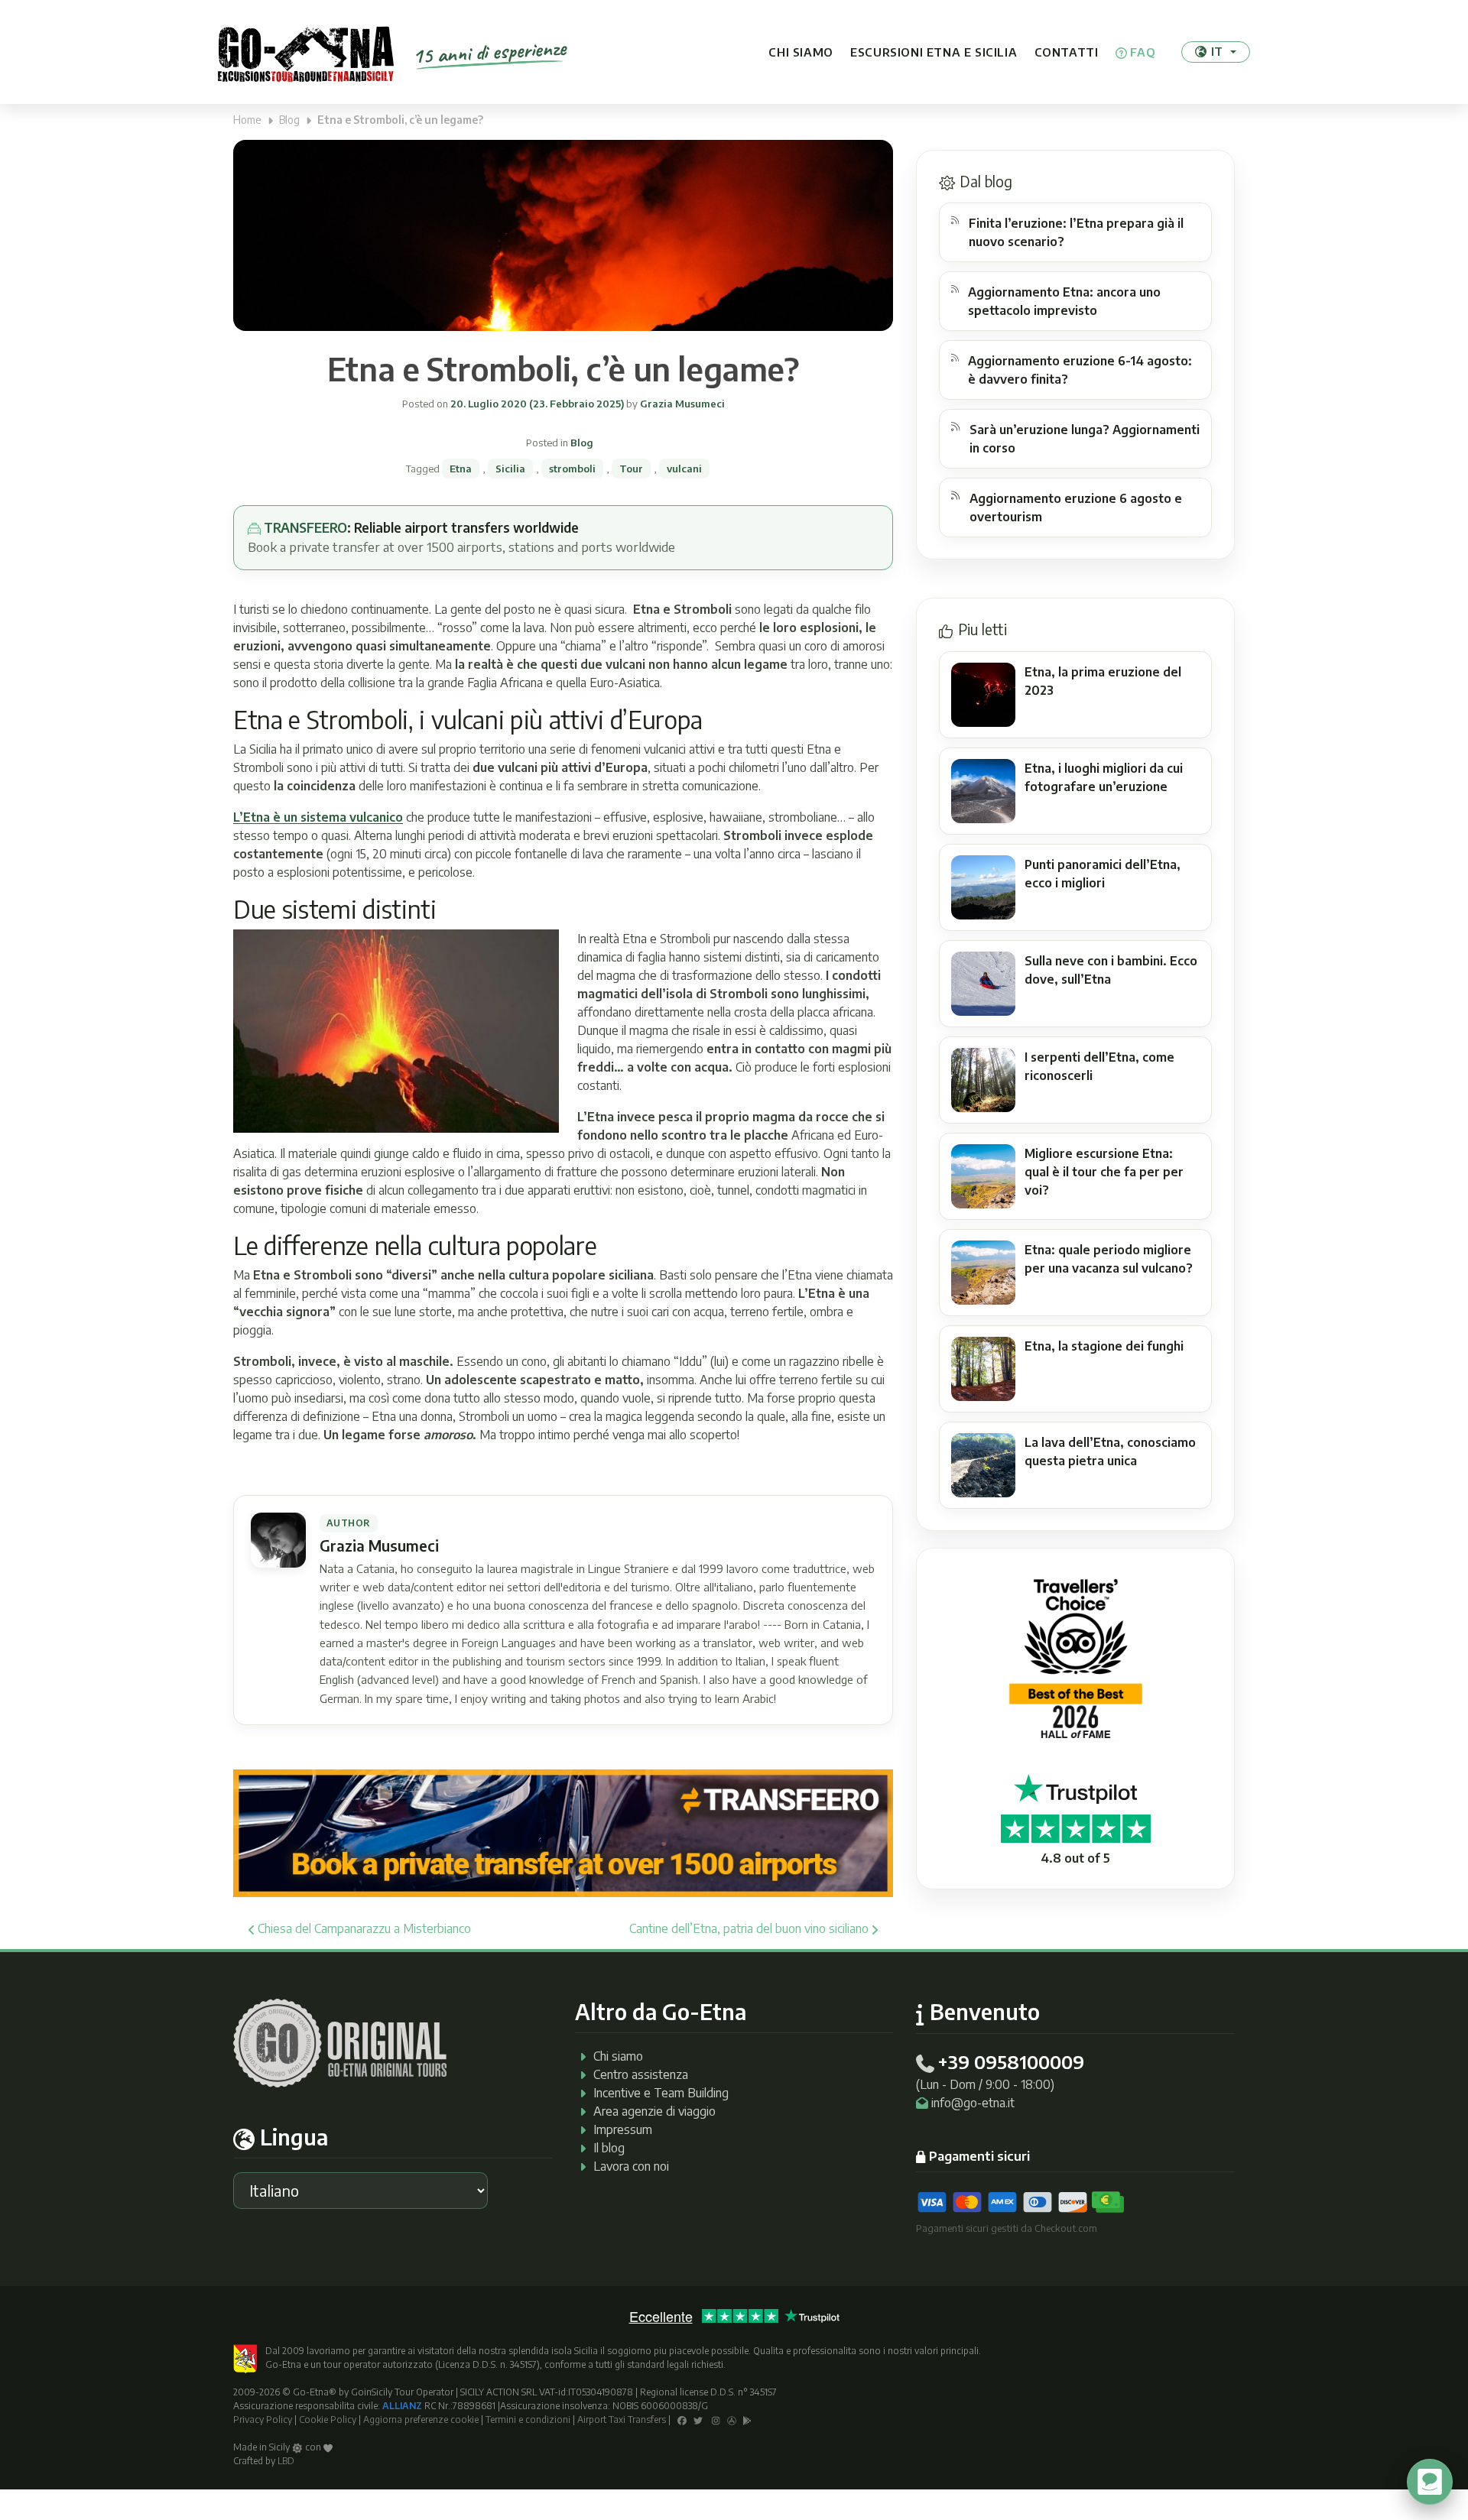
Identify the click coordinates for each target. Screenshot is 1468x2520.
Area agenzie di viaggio (654, 2111)
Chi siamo (618, 2056)
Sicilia (510, 469)
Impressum (623, 2129)
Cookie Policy (328, 2419)
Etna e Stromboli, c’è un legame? (563, 368)
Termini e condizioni (528, 2419)
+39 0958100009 (1011, 2061)
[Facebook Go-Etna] (682, 2419)
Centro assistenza (641, 2074)
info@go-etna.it (973, 2103)
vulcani (684, 469)
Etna (461, 469)
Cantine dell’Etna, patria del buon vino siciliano (750, 1928)
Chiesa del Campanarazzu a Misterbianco (363, 1928)
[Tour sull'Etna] (306, 52)
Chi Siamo (801, 52)
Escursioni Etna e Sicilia (934, 52)
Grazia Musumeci (681, 404)
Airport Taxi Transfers (622, 2419)
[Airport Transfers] (563, 1832)
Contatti (1067, 52)
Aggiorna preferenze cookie (421, 2419)
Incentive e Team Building (661, 2093)
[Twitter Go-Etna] (698, 2419)
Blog (289, 120)
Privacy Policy (263, 2419)
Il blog (609, 2148)
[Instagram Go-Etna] (716, 2419)
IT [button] (1217, 51)
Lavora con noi (631, 2166)
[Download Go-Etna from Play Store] (747, 2419)
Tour (631, 469)
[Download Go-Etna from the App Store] (732, 2419)
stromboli (572, 469)
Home (247, 120)
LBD (286, 2461)
